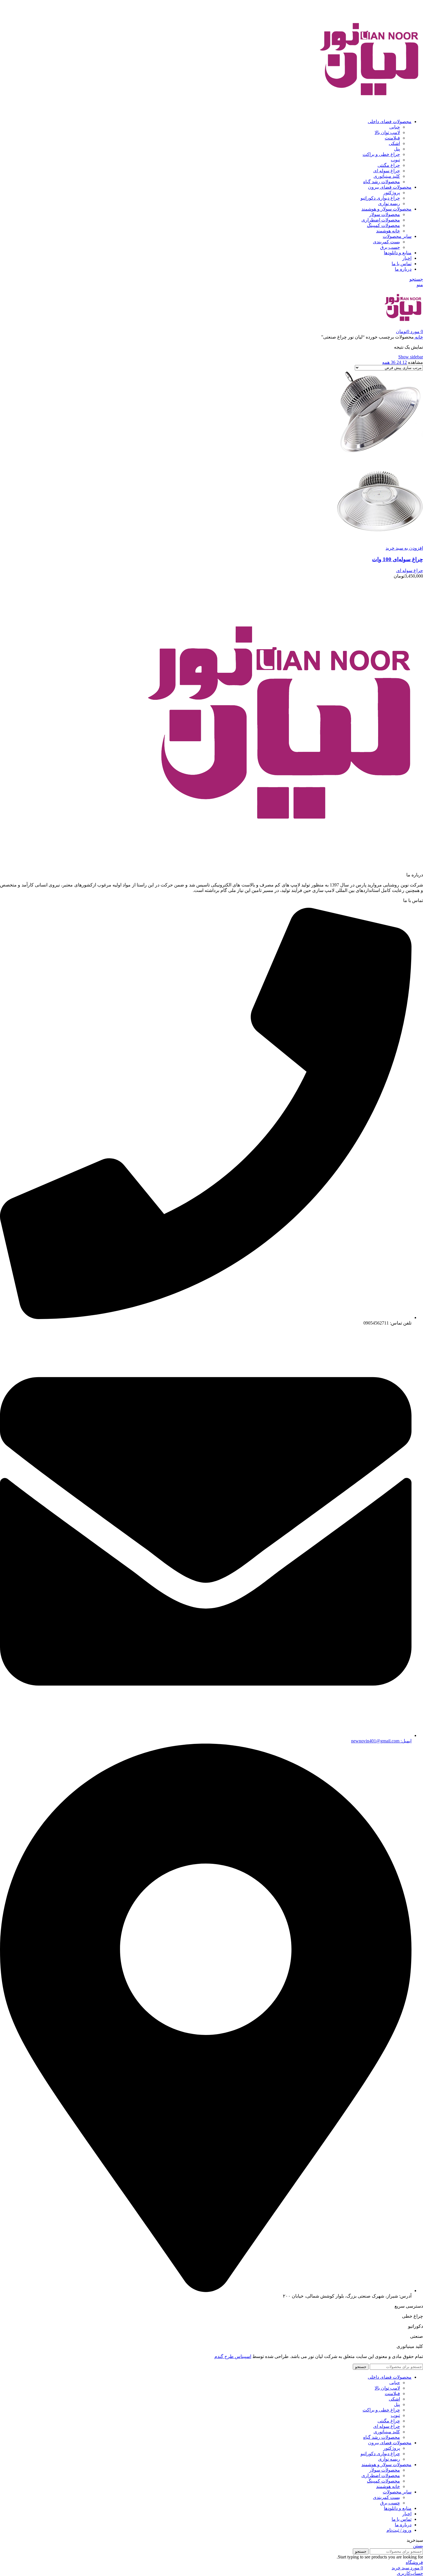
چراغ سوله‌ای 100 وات (398, 559)
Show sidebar (411, 357)
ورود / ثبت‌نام (399, 2530)
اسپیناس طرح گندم (233, 2356)
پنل (397, 149)
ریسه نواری (389, 203)
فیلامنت (392, 138)
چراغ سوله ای (387, 171)
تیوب (395, 160)
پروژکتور (392, 193)
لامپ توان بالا (387, 132)
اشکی (394, 143)
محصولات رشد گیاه (382, 182)
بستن (418, 2546)
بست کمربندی (386, 242)
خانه (418, 337)
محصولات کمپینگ (383, 225)
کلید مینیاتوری (387, 176)
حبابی (395, 127)
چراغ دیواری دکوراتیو (380, 198)
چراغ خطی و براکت (381, 154)
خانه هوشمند (388, 231)
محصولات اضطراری (381, 220)
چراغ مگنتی (389, 165)
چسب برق (390, 247)
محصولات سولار (385, 214)
